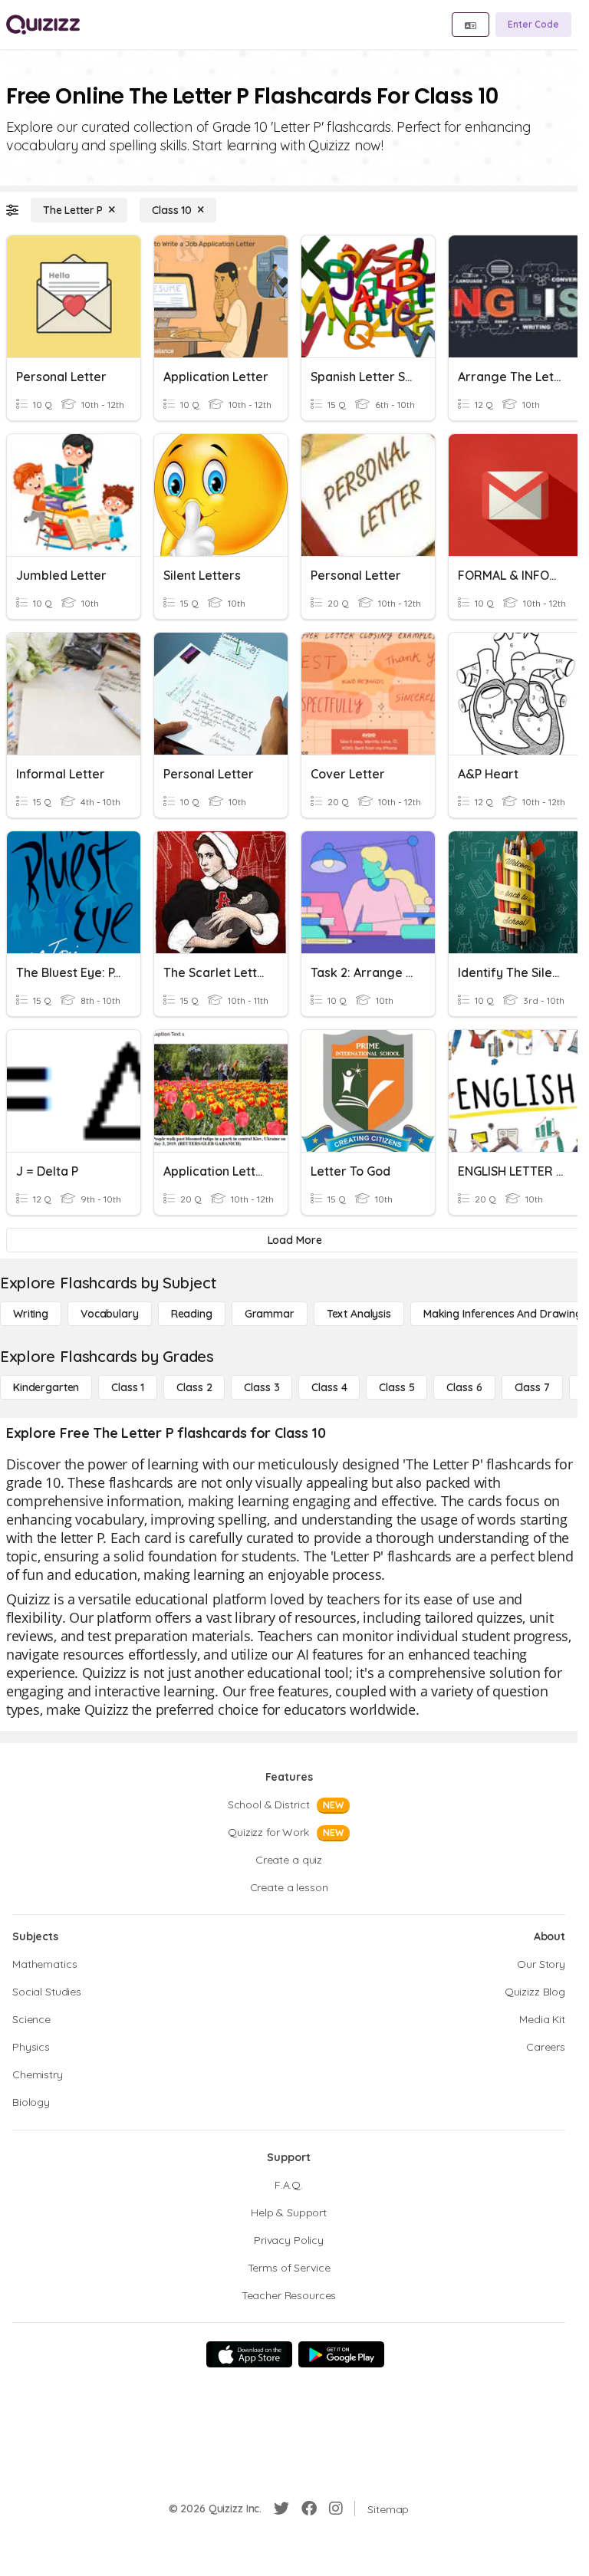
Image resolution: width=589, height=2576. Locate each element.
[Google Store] (341, 2354)
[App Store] (249, 2354)
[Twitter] (281, 2509)
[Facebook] (309, 2509)
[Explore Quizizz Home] (43, 25)
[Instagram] (336, 2509)
